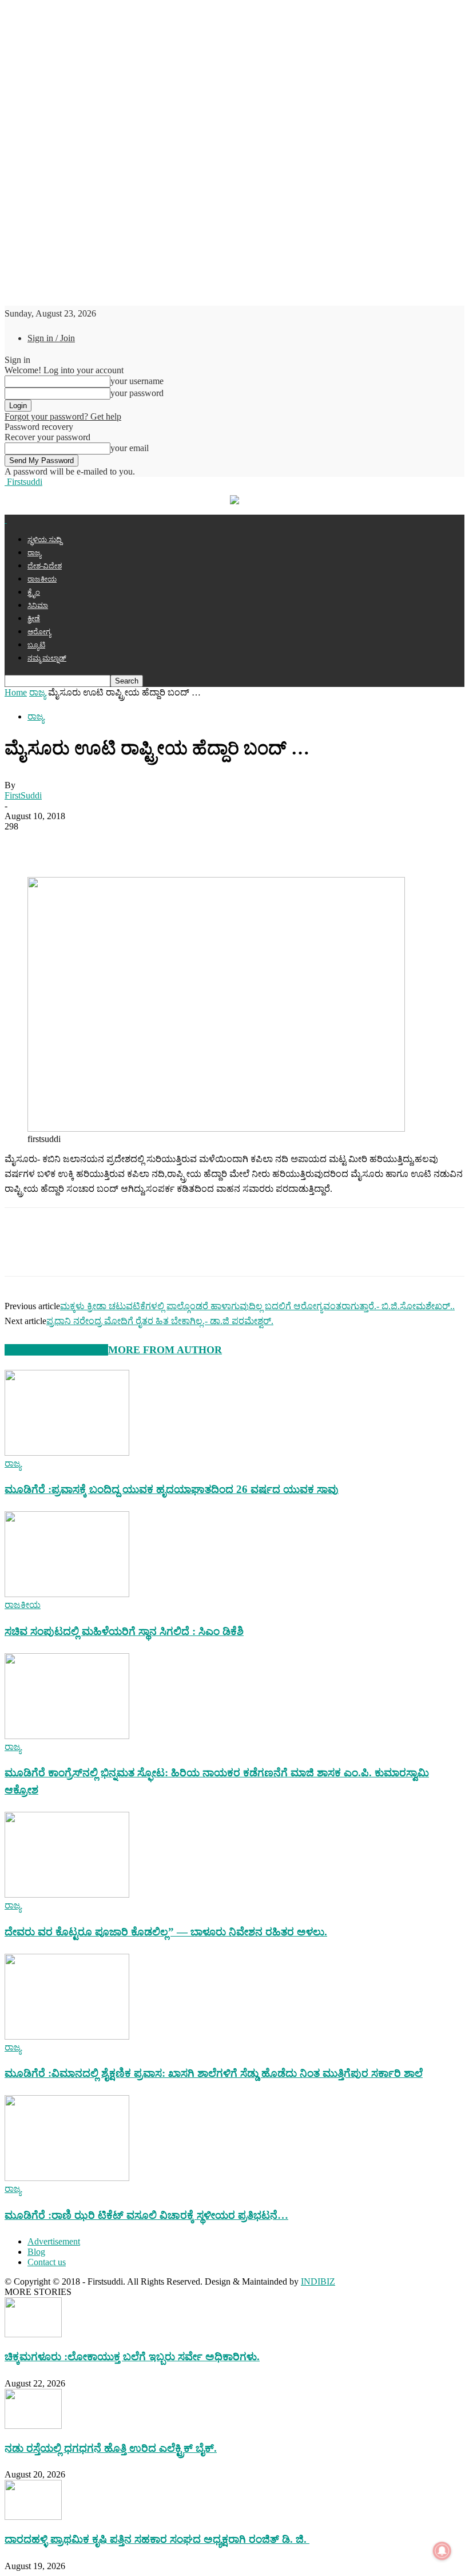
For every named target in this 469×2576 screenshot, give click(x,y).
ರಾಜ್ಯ (34, 553)
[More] (229, 844)
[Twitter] (65, 844)
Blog (36, 2252)
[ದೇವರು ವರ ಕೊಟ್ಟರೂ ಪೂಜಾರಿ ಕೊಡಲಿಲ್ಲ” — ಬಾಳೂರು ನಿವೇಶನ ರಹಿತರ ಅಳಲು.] (67, 1895)
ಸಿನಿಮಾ (38, 605)
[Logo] (6, 519)
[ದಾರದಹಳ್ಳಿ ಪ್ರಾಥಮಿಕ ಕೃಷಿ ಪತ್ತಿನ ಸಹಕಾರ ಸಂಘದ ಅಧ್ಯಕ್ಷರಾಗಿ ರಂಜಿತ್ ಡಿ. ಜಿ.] (33, 2517)
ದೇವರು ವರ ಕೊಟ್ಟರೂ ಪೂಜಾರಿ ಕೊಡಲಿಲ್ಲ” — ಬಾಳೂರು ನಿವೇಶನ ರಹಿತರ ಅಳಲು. (166, 1932)
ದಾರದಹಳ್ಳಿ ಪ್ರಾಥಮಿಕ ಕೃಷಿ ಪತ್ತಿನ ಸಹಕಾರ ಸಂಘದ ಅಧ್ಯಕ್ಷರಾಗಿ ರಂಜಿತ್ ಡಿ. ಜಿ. (157, 2539)
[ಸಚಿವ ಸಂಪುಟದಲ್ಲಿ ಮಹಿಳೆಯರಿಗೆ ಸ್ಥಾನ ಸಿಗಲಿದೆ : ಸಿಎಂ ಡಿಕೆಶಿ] (67, 1594)
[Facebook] (23, 844)
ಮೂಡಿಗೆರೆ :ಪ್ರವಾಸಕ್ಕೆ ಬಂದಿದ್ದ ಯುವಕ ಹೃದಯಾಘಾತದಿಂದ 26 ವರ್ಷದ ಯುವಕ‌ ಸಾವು (172, 1489)
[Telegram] (147, 844)
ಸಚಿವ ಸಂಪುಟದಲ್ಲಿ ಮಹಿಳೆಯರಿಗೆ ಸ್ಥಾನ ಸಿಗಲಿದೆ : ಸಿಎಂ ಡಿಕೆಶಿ (124, 1631)
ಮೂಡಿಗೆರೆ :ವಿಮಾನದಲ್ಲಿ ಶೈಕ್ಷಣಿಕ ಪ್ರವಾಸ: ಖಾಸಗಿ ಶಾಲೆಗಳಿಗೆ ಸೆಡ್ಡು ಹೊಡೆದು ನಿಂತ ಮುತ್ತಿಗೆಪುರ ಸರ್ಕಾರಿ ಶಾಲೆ (214, 2073)
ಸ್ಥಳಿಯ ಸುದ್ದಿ (45, 540)
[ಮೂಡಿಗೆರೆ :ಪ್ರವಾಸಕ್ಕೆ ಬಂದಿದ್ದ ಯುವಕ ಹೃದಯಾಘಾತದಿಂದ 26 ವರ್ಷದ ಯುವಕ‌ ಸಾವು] (67, 1453)
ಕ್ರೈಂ (34, 592)
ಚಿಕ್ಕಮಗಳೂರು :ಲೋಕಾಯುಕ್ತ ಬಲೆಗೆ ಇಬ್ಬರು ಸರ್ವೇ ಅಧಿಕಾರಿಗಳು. (132, 2356)
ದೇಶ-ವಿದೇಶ (45, 566)
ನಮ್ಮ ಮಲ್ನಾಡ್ (47, 658)
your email (130, 448)
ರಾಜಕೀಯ (42, 579)
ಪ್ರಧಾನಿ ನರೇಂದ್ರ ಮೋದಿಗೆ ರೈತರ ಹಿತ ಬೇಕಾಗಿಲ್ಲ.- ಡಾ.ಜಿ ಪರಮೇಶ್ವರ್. (160, 1321)
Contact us (47, 2262)
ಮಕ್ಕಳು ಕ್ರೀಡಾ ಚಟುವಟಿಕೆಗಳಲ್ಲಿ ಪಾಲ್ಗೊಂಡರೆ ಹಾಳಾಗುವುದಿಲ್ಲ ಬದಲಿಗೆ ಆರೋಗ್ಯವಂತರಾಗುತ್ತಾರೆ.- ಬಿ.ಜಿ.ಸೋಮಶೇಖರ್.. (257, 1306)
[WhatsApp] (106, 844)
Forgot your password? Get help (63, 416)
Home (16, 692)
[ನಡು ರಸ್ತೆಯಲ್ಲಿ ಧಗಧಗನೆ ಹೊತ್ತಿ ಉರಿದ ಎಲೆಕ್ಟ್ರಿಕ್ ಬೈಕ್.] (33, 2426)
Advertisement (54, 2241)
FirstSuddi (23, 795)
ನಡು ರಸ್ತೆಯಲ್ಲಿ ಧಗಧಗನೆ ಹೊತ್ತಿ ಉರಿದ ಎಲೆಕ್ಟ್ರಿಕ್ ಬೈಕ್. (111, 2448)
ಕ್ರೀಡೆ (34, 619)
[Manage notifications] (442, 2551)
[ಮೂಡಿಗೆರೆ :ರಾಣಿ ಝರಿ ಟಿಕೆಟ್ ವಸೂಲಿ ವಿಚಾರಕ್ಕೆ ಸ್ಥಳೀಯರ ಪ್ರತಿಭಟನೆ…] (67, 2178)
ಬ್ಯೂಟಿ (36, 645)
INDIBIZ (318, 2281)
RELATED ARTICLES (56, 1350)
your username (137, 381)
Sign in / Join (51, 338)
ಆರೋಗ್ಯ (39, 632)
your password (137, 393)
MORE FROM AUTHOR (165, 1350)
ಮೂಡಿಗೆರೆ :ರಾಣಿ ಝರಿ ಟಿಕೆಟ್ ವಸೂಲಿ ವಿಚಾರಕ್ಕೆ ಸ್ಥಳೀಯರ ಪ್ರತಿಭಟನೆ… (146, 2215)
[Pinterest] (188, 844)
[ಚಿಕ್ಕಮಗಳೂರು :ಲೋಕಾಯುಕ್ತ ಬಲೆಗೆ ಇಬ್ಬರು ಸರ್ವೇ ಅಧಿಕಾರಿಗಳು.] (33, 2334)
